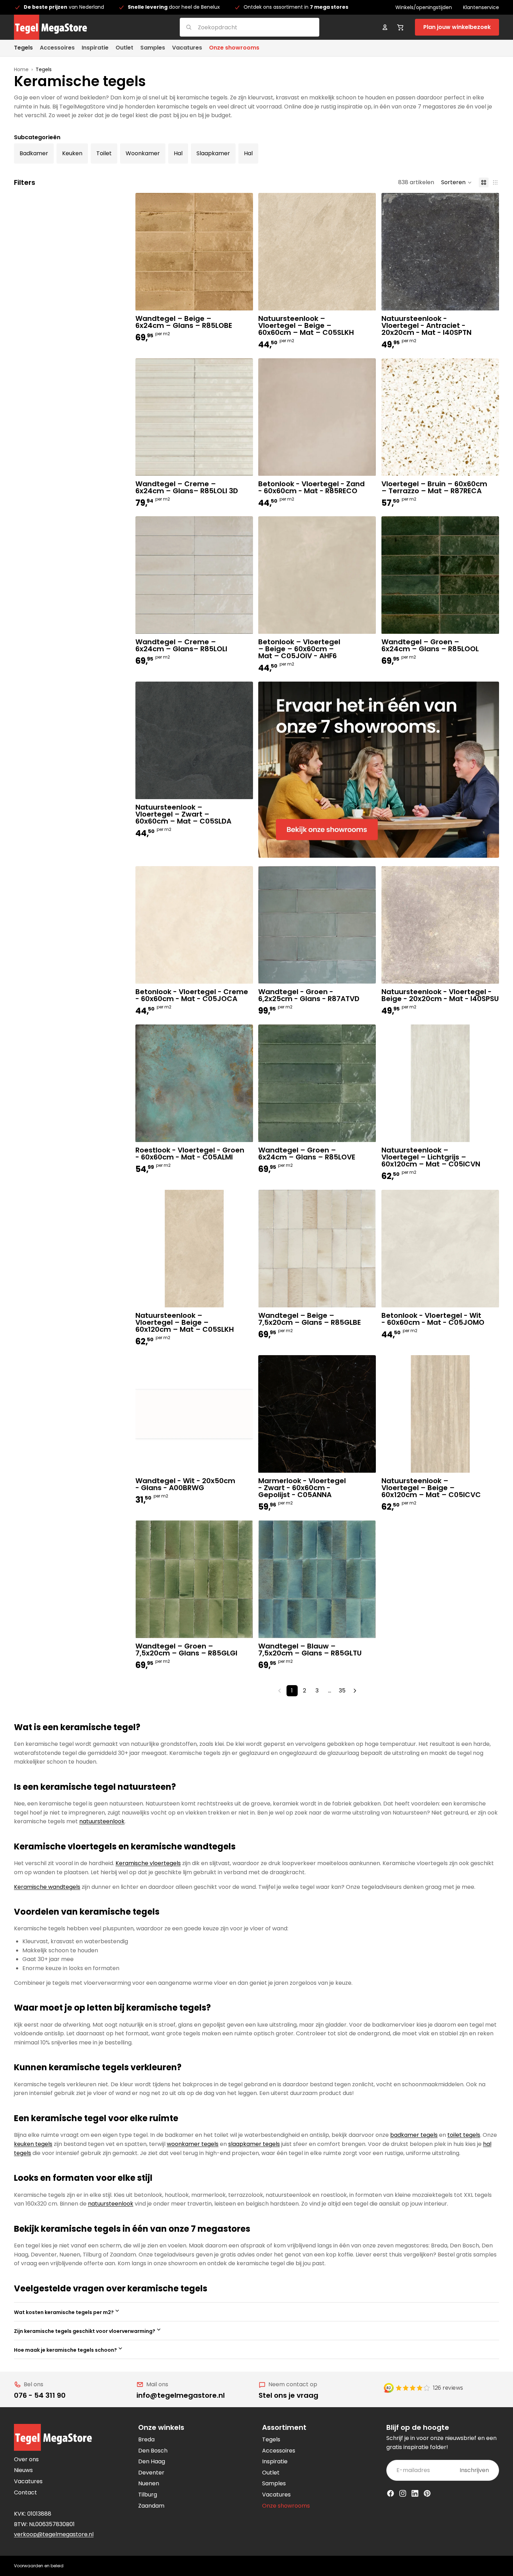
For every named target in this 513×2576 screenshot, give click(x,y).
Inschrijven (474, 2470)
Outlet (271, 2473)
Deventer (151, 2473)
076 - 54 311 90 (40, 2395)
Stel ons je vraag (288, 2395)
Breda (146, 2439)
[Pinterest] (427, 2493)
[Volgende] (355, 1691)
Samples (274, 2483)
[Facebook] (391, 2493)
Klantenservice (481, 7)
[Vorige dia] (392, 417)
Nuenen (149, 2483)
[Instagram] (403, 2493)
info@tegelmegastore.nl (181, 2395)
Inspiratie (275, 2461)
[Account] (385, 27)
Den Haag (152, 2461)
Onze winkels (161, 2427)
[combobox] (241, 27)
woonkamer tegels (193, 2144)
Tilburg (148, 2495)
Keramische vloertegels (148, 1863)
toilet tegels (464, 2135)
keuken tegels (33, 2144)
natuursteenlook (102, 1821)
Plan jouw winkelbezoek (457, 27)
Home (21, 69)
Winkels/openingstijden (424, 7)
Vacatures (28, 2481)
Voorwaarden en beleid (39, 2566)
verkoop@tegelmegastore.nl (54, 2534)
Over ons (26, 2459)
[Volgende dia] (489, 417)
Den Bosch (153, 2451)
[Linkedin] (415, 2493)
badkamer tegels (414, 2135)
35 (342, 1691)
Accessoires (279, 2451)
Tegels (271, 2439)
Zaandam (151, 2506)
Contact (25, 2492)
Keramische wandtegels (47, 1887)
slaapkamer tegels (254, 2144)
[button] (456, 182)
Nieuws (23, 2470)
